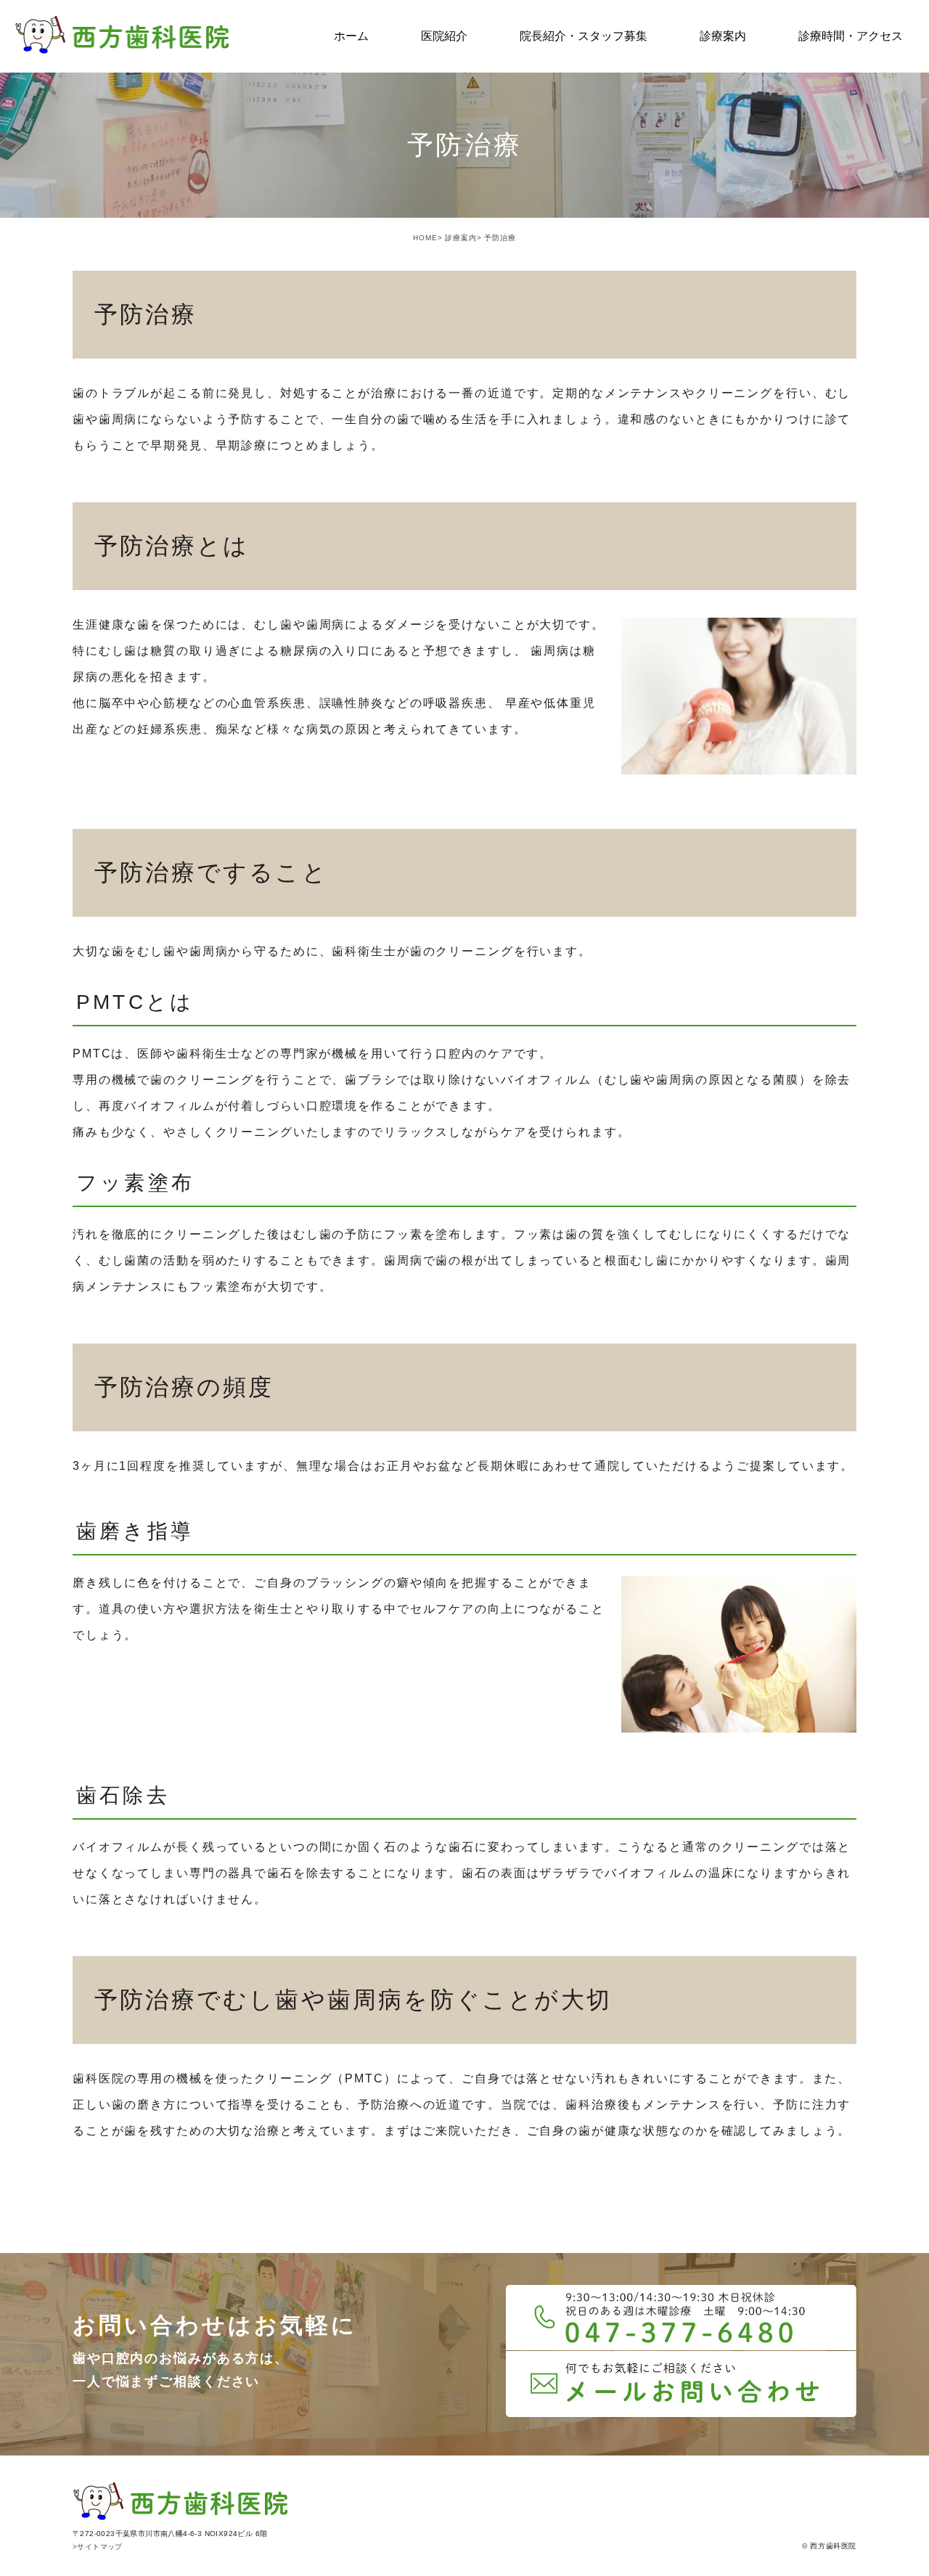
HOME (425, 238)
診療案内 (461, 238)
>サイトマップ (98, 2547)
